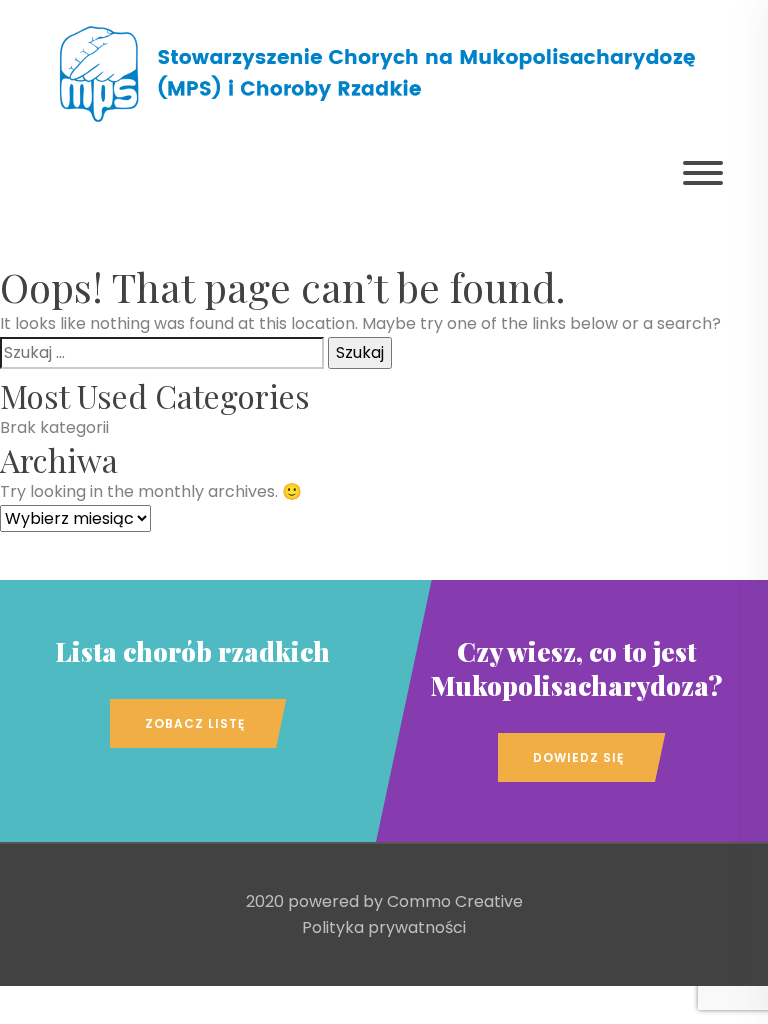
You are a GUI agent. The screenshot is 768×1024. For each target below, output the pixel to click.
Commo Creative (455, 901)
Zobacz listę (195, 723)
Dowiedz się (578, 757)
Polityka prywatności (384, 927)
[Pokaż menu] (703, 173)
